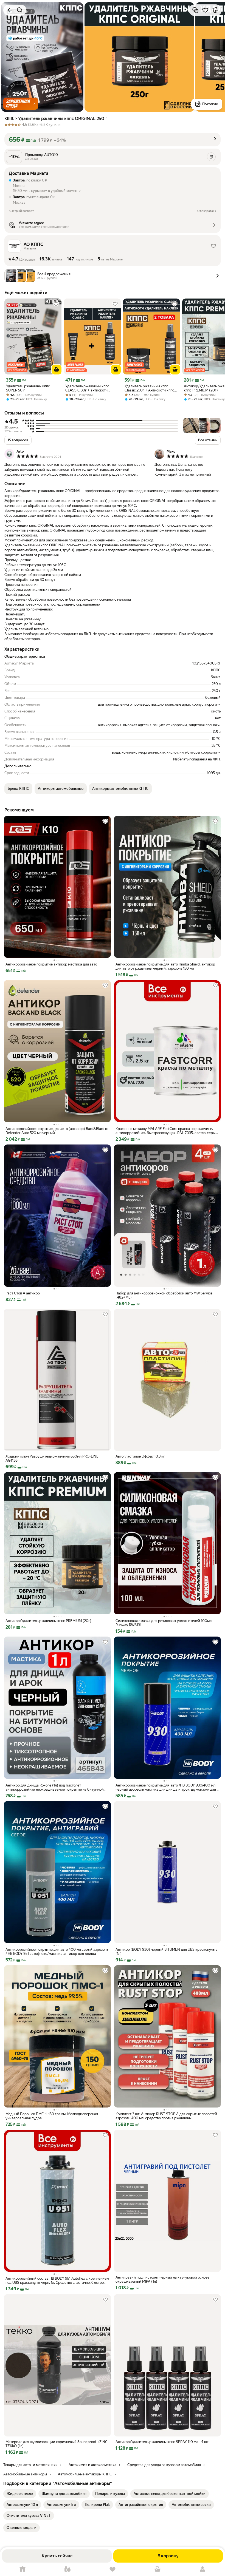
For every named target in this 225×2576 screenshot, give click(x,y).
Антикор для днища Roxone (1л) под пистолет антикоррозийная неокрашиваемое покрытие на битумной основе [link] (55, 1787)
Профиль (203, 2569)
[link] (20, 2494)
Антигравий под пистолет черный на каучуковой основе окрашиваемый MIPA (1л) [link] (162, 2279)
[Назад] (10, 10)
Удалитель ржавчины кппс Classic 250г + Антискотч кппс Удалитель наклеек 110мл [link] (149, 388)
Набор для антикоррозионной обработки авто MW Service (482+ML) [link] (164, 1295)
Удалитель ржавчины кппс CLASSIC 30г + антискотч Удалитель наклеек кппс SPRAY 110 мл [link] (91, 388)
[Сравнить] (195, 10)
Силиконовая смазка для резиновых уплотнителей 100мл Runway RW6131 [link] (164, 1623)
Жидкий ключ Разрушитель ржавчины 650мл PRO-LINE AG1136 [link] (52, 1458)
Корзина (157, 2569)
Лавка (67, 2569)
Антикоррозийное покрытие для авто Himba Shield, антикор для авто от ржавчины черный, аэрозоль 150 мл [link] (165, 966)
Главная (22, 2569)
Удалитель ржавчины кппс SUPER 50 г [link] (28, 388)
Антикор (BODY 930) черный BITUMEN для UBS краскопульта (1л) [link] (167, 1952)
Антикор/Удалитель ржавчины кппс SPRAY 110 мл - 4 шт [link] (162, 2442)
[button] (21, 104)
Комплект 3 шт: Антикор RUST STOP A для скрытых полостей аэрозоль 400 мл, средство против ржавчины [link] (166, 2116)
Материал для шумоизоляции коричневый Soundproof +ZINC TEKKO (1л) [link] (57, 2444)
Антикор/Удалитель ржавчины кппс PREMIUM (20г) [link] (48, 1621)
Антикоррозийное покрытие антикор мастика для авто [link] (51, 964)
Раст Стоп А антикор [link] (23, 1293)
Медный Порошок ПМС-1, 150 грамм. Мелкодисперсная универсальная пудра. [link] (52, 2116)
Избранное (113, 2569)
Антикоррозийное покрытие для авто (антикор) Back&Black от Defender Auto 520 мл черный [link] (57, 1131)
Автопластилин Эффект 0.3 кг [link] (140, 1456)
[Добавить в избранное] (205, 10)
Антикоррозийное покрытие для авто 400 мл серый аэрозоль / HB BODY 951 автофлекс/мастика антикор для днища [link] (57, 1952)
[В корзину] (57, 370)
